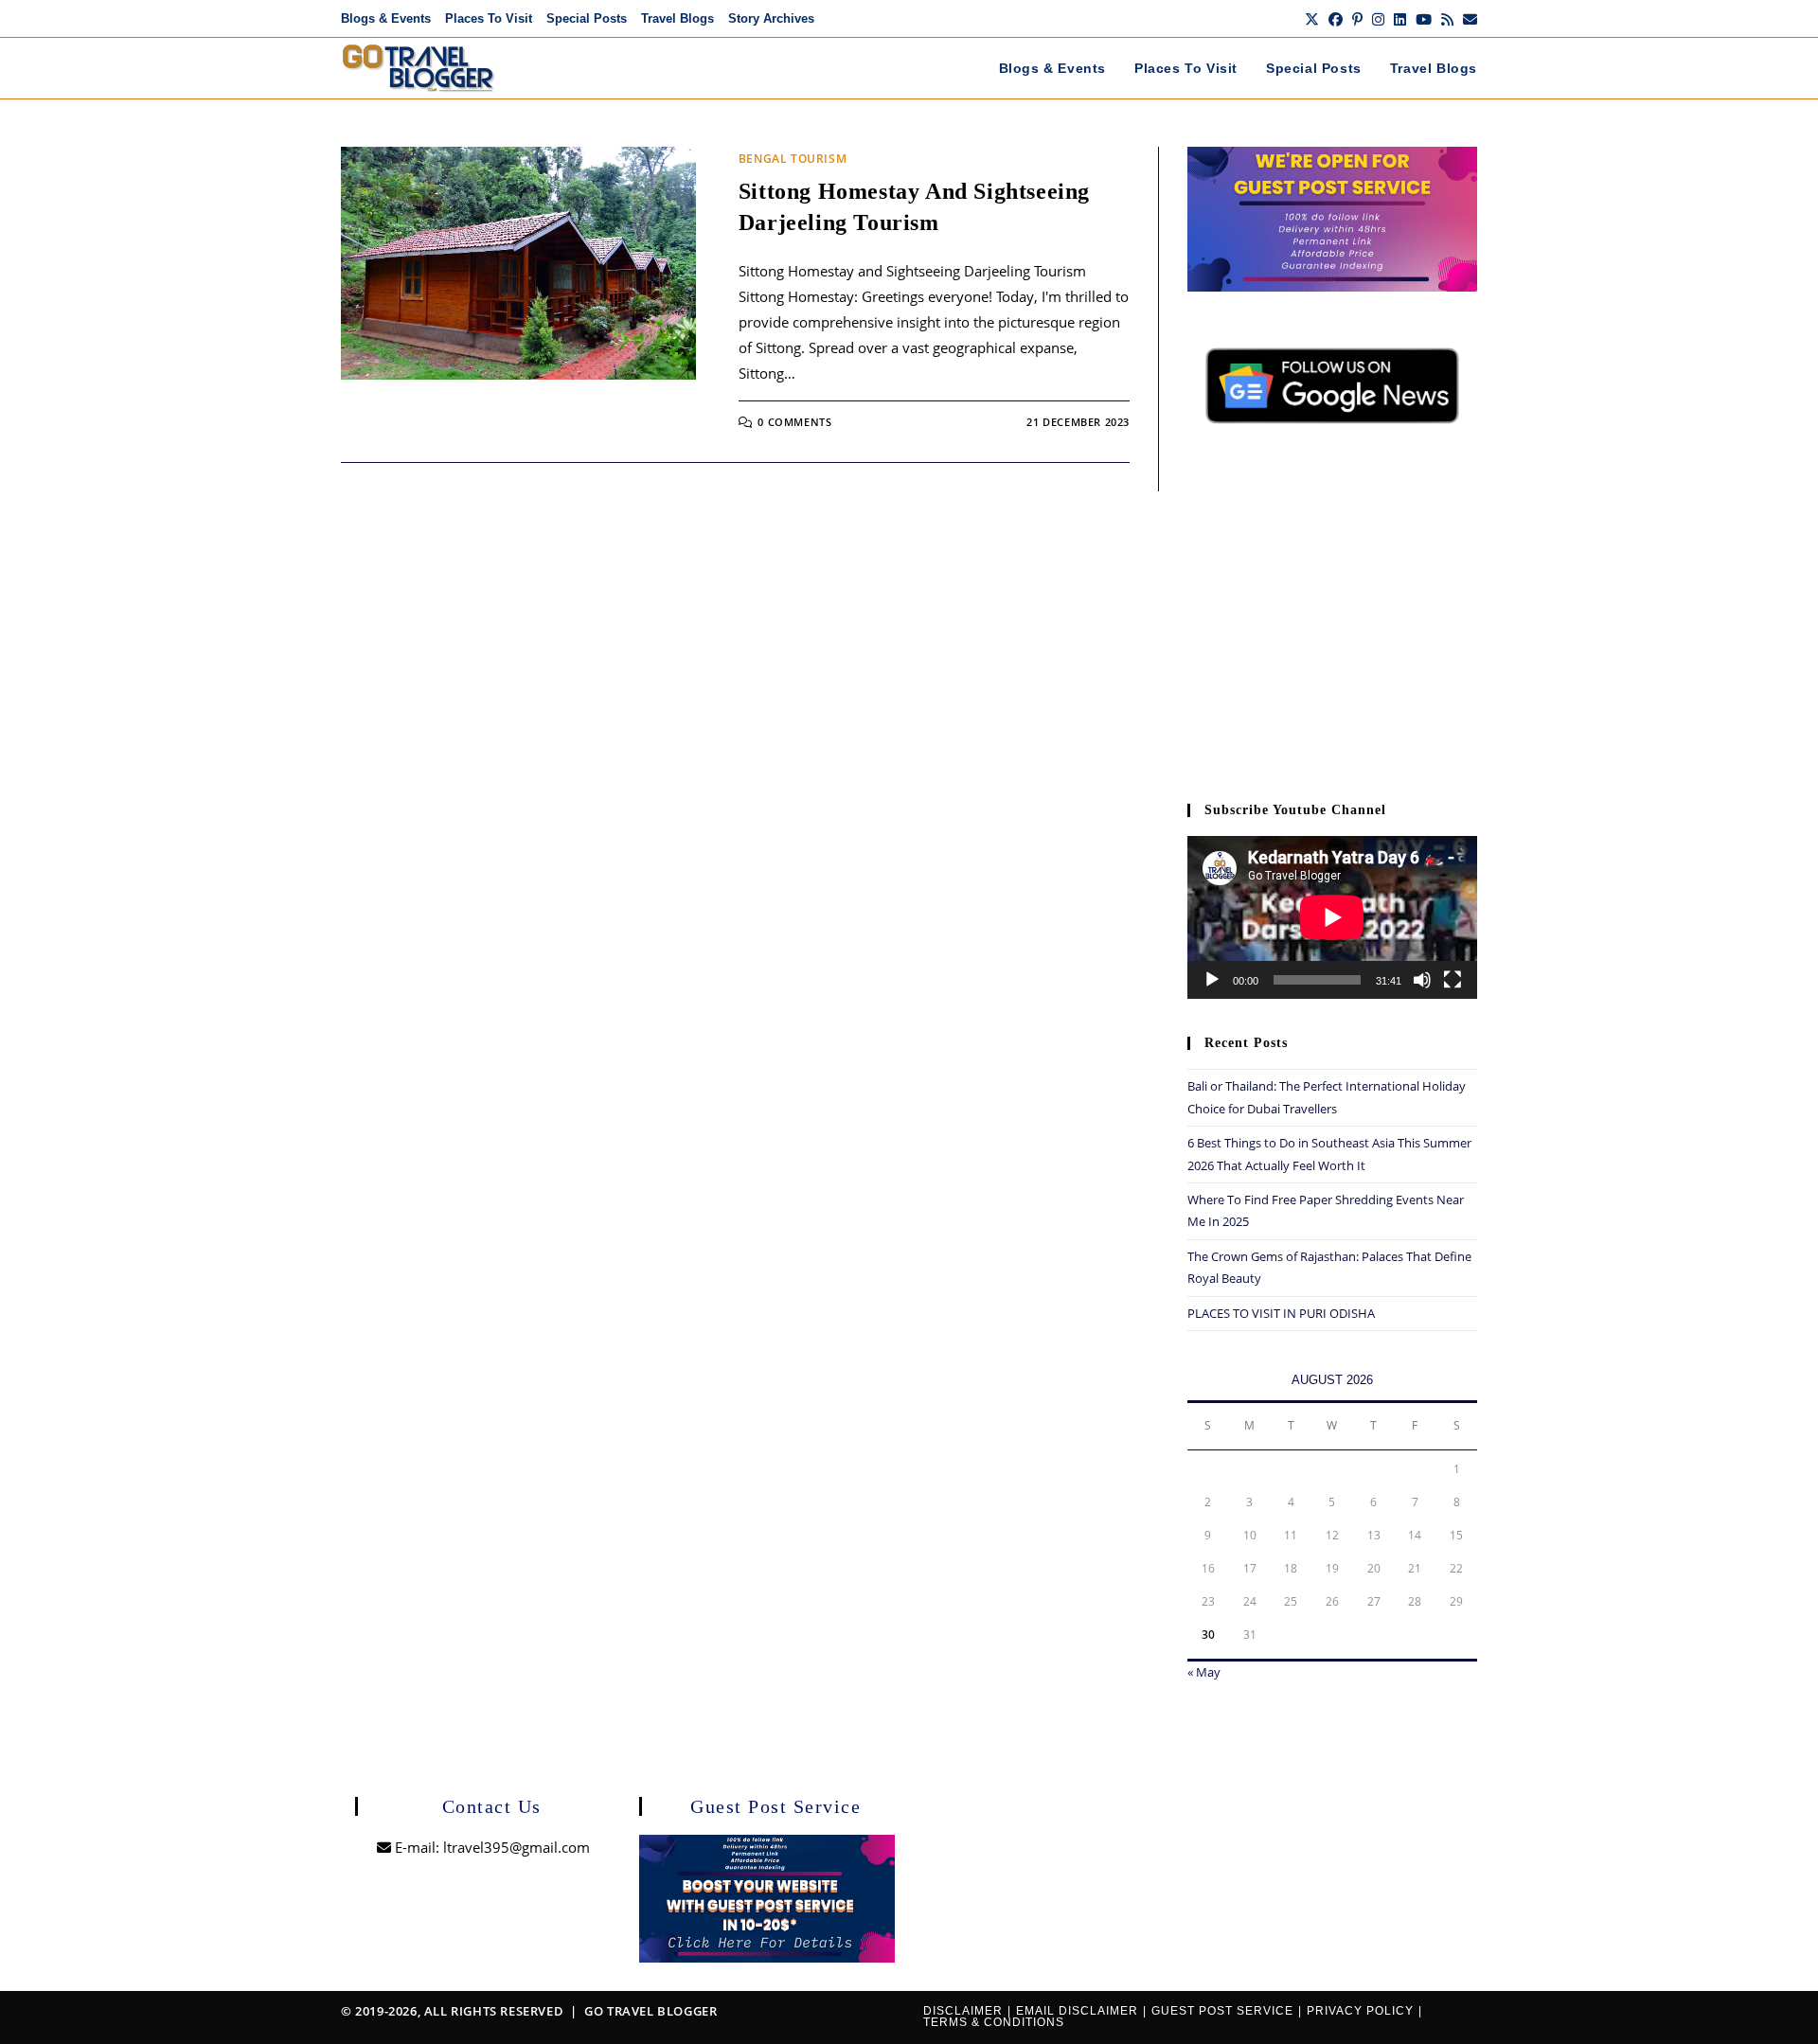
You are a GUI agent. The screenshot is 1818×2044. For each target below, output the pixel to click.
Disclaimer (963, 2011)
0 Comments (794, 422)
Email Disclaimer (1077, 2011)
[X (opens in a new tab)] (1312, 19)
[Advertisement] (1332, 623)
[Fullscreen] (1453, 980)
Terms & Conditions (994, 2022)
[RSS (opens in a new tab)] (1447, 19)
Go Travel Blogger (651, 2011)
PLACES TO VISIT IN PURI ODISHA (1281, 1313)
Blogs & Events (386, 18)
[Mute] (1422, 980)
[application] (1332, 917)
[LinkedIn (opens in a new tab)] (1400, 19)
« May (1204, 1672)
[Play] (1212, 980)
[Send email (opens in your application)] (1468, 19)
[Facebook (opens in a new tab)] (1336, 19)
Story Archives (771, 18)
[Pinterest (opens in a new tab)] (1357, 19)
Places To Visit (489, 18)
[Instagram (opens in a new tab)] (1378, 19)
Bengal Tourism (793, 159)
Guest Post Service (1222, 2011)
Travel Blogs (677, 18)
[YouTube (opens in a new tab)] (1424, 19)
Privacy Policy (1360, 2011)
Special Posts (587, 18)
